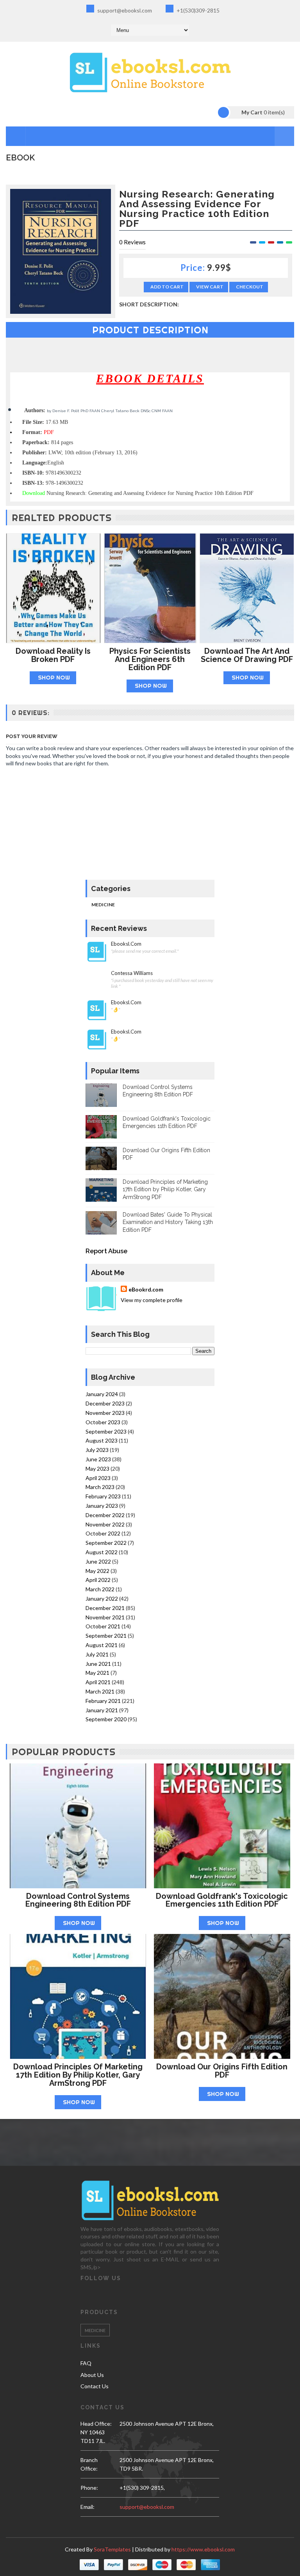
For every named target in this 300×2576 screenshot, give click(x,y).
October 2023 (103, 1422)
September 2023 (106, 1431)
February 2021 (103, 1701)
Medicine (103, 905)
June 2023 (98, 1459)
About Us (92, 2375)
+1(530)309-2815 (197, 10)
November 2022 (105, 1524)
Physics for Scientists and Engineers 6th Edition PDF (150, 659)
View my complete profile (152, 1300)
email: (87, 2507)
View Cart (210, 287)
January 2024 (102, 1394)
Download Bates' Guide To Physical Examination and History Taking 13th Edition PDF (168, 1222)
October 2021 (103, 1626)
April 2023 (98, 1478)
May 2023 (97, 1469)
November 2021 (105, 1617)
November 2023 (105, 1413)
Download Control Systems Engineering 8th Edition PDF (78, 1900)
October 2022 (103, 1533)
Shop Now (54, 677)
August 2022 (102, 1552)
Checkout (250, 287)
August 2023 (102, 1440)
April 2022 (98, 1580)
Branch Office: (89, 2464)
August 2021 (102, 1645)
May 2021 (97, 1673)
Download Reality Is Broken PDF (53, 655)
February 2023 (103, 1496)
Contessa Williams (132, 973)
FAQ (86, 2363)
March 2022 (100, 1589)
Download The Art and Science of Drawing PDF (247, 655)
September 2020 (106, 1719)
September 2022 (106, 1543)
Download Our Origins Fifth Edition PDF (222, 2071)
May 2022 (97, 1571)
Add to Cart (167, 287)
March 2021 (100, 1691)
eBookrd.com (146, 1289)
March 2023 (100, 1487)
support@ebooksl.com (124, 10)
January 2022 (102, 1598)
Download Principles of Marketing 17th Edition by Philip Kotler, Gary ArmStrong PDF (165, 1189)
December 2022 (105, 1515)
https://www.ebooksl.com (203, 2549)
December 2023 (105, 1403)
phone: (89, 2488)
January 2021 (102, 1710)
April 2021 (98, 1682)
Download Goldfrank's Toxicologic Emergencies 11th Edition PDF (222, 1900)
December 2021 (105, 1608)
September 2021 (106, 1636)
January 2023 (102, 1506)
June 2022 (98, 1561)
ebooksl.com (126, 944)
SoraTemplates (112, 2549)
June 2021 (98, 1664)
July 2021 (97, 1654)
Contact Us (95, 2386)
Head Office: (96, 2424)
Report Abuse (106, 1251)
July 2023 (97, 1450)
